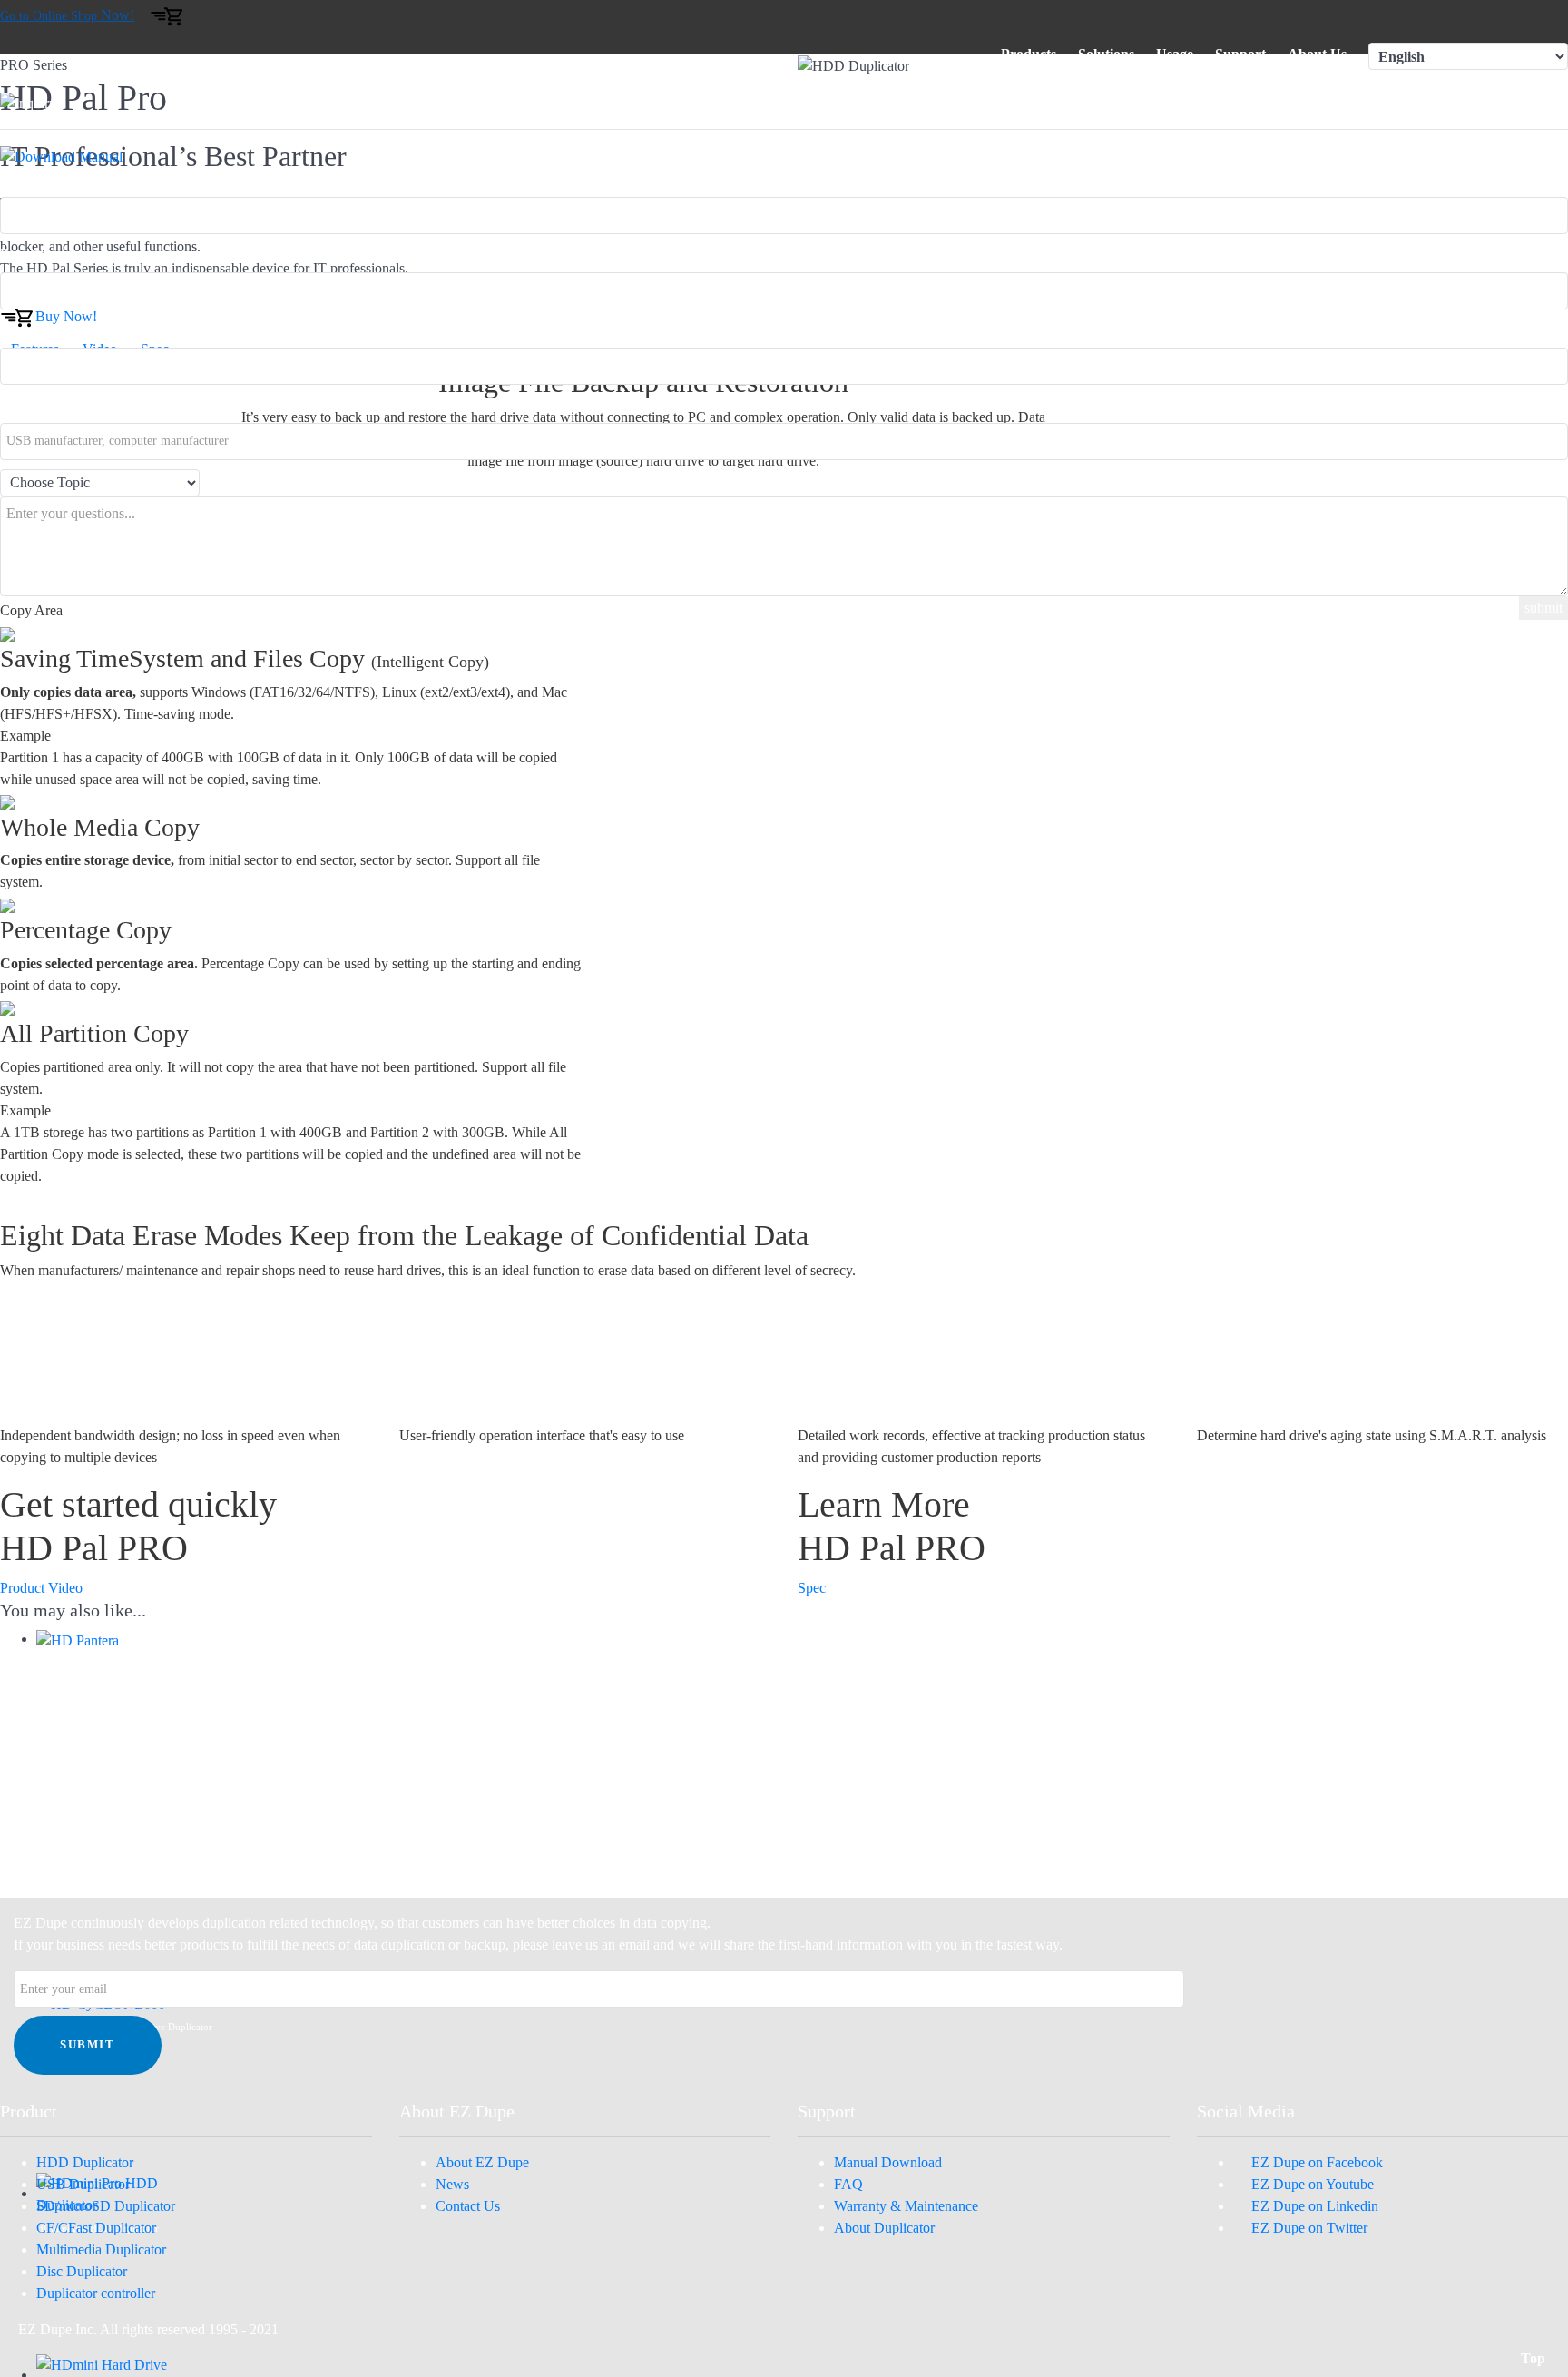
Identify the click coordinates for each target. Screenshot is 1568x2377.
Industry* (27, 404)
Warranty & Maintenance (906, 2206)
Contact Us (468, 2206)
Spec (812, 1588)
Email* (20, 254)
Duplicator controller (96, 2293)
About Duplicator (884, 2228)
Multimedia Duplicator (101, 2249)
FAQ (848, 2184)
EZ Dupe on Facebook (1313, 2162)
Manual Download (888, 2162)
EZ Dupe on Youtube (1309, 2184)
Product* (26, 178)
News (452, 2184)
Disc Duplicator (82, 2271)
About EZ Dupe (482, 2162)
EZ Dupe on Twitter (1306, 2228)
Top (1535, 2358)
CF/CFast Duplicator (96, 2228)
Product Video (41, 1588)
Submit (88, 2045)
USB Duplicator (83, 2184)
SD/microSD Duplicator (106, 2206)
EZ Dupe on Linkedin (1311, 2206)
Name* (21, 329)
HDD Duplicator (85, 2162)
